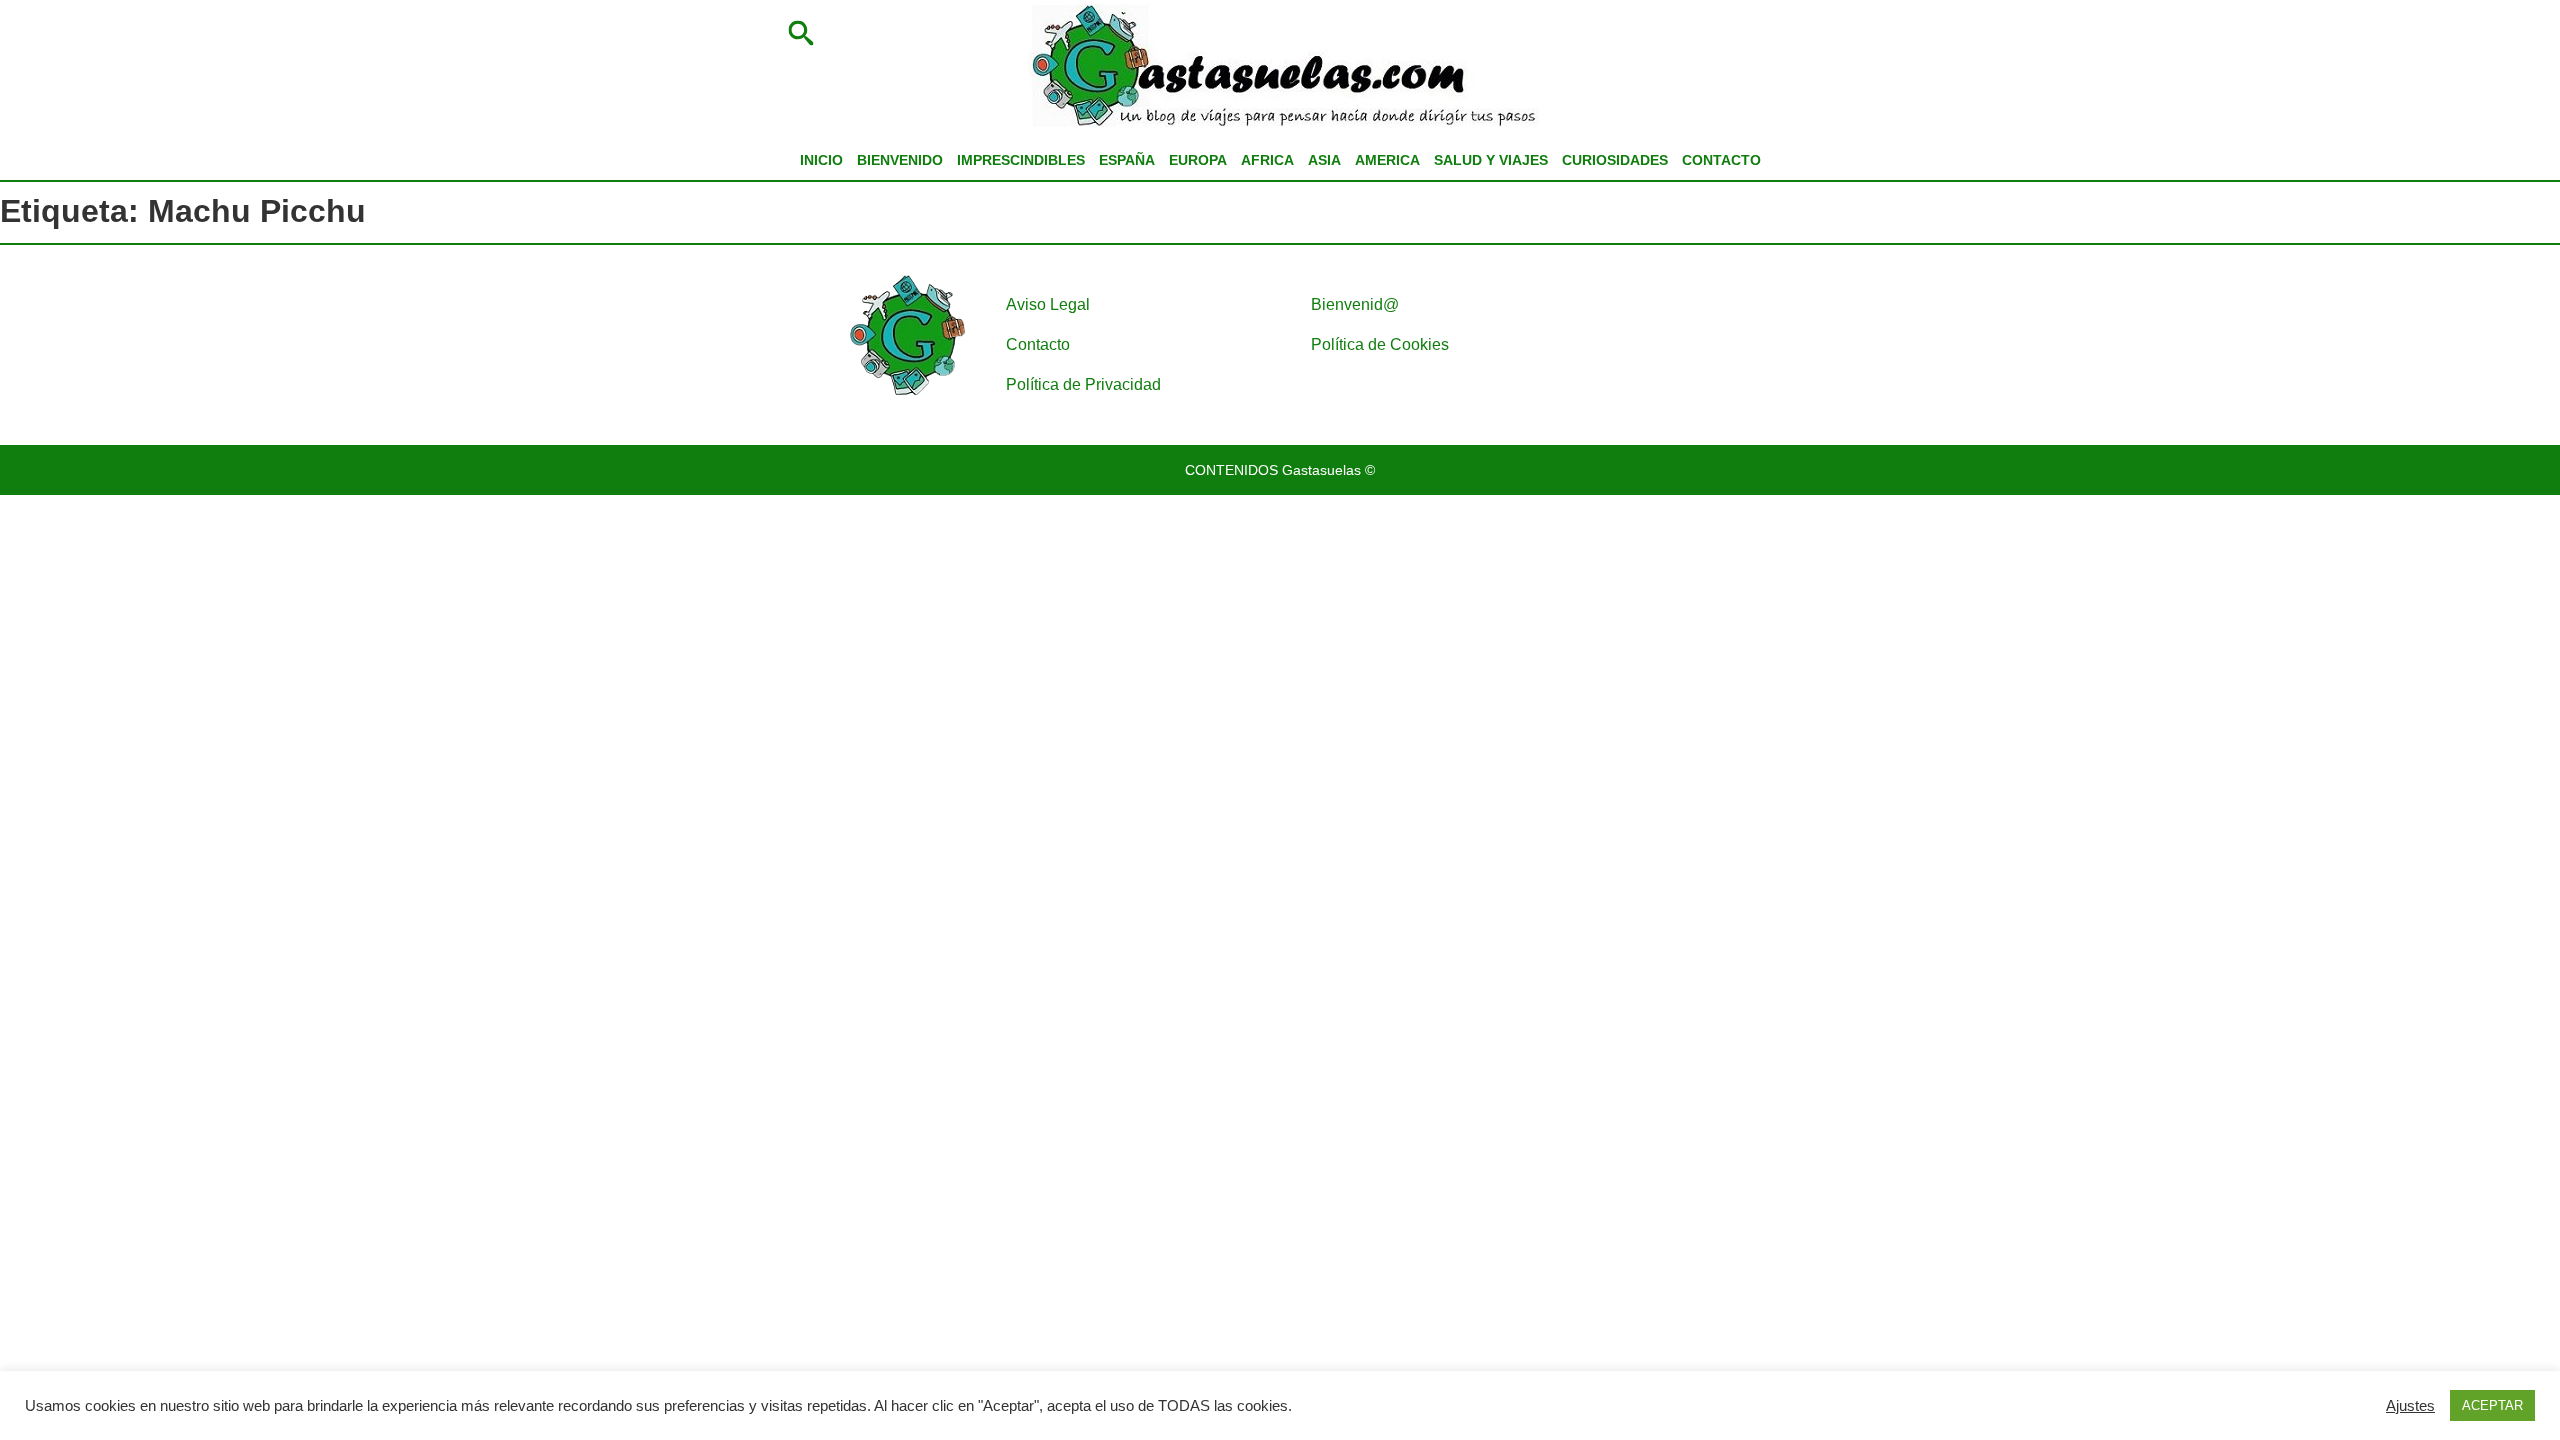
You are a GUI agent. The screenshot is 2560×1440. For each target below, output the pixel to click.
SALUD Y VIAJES (1491, 160)
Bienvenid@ (1355, 304)
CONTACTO (1721, 160)
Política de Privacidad (1083, 384)
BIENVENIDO (900, 160)
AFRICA (1267, 160)
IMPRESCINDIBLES (1021, 160)
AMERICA (1387, 160)
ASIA (1324, 160)
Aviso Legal (1048, 304)
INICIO (821, 160)
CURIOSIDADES (1615, 160)
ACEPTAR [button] (2492, 1405)
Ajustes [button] (2410, 1406)
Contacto (1038, 344)
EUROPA (1198, 160)
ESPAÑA (1127, 160)
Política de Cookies (1380, 344)
